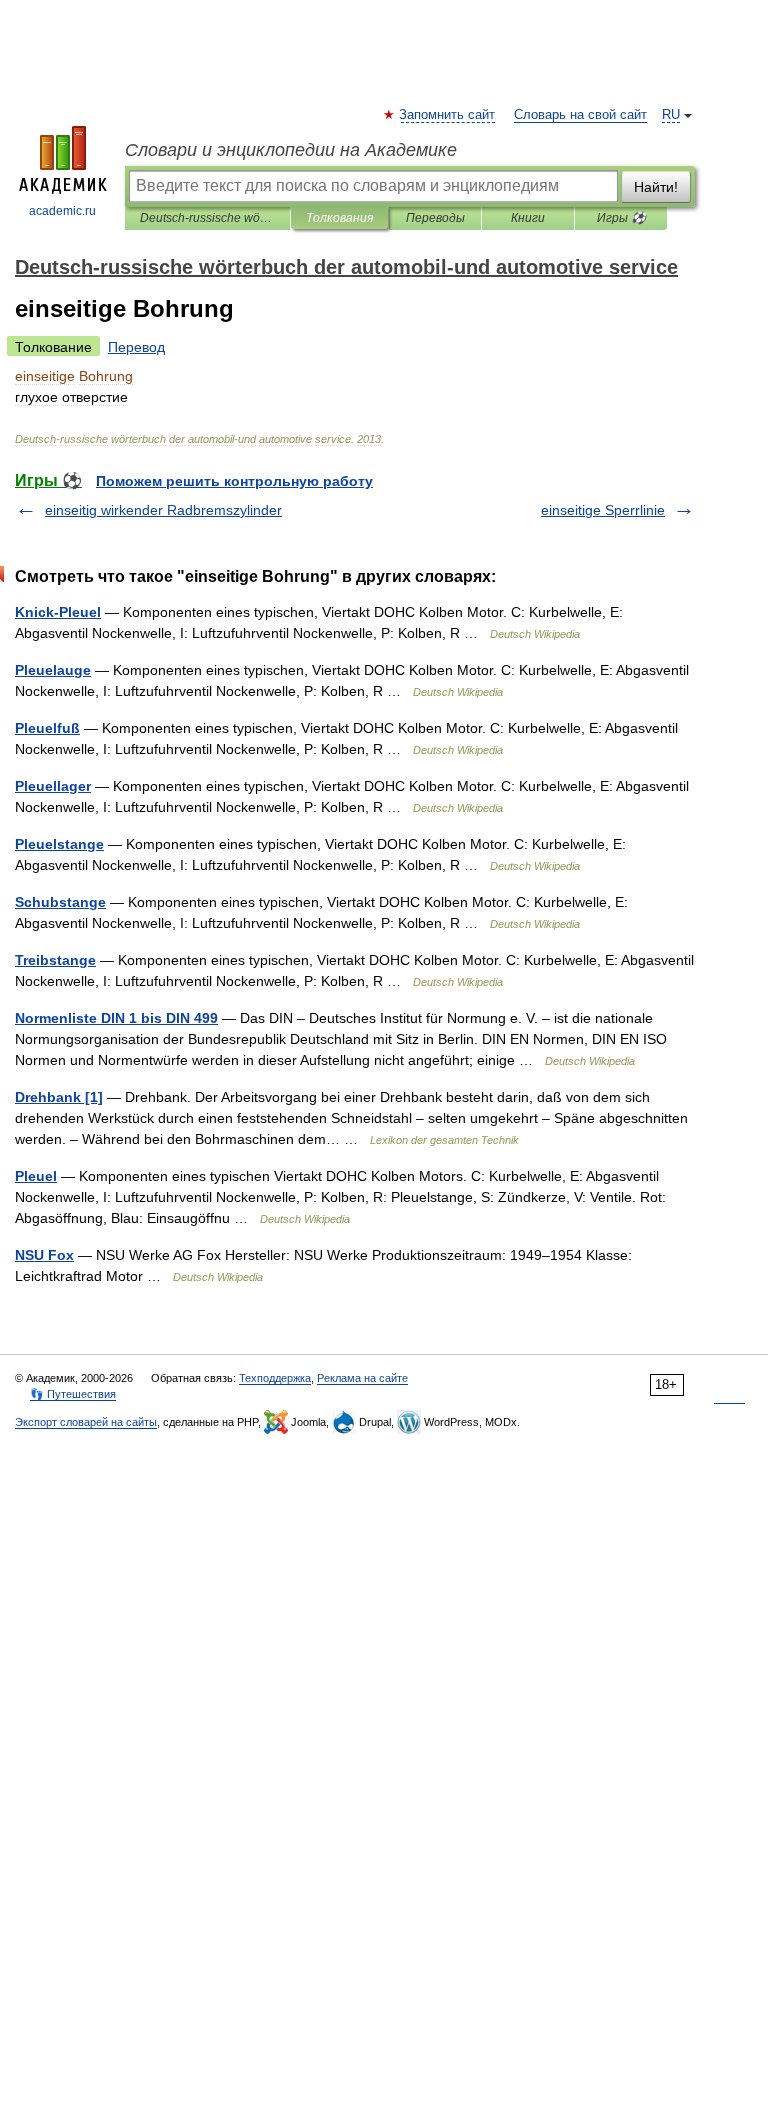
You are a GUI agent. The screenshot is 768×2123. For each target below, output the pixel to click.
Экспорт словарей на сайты (86, 1422)
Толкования (339, 218)
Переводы (435, 218)
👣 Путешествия (73, 1394)
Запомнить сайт (448, 115)
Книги (528, 218)
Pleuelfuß (47, 728)
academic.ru (62, 211)
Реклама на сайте (362, 1378)
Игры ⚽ (621, 218)
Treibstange (55, 960)
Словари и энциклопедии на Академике (291, 150)
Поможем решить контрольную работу (234, 481)
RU (671, 115)
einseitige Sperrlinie (603, 510)
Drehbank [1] (59, 1097)
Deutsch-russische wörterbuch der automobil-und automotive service (207, 218)
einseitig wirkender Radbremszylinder (163, 510)
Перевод (136, 347)
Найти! (656, 187)
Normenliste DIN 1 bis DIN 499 (116, 1018)
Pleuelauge (53, 670)
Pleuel (36, 1176)
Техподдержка (275, 1378)
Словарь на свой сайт (580, 115)
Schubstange (60, 902)
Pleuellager (53, 786)
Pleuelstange (59, 844)
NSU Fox (44, 1255)
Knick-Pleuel (58, 612)
